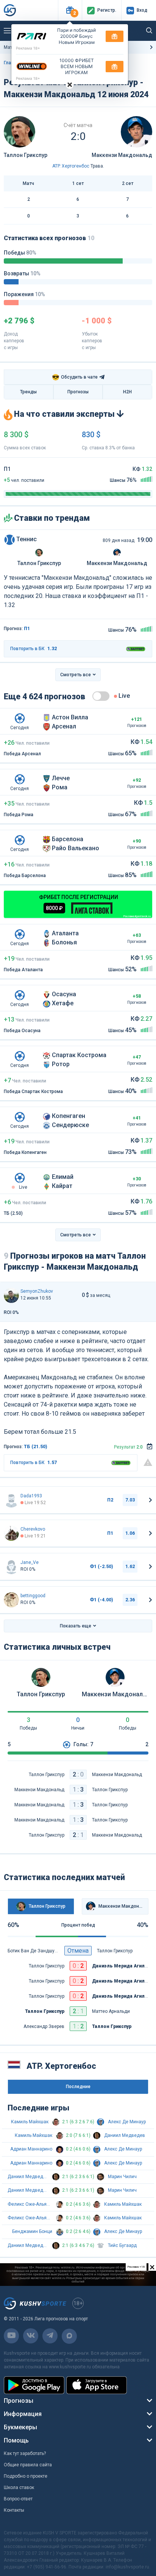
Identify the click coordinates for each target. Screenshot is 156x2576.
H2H (127, 392)
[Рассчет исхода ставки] (150, 1447)
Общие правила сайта (28, 2465)
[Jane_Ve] (11, 1567)
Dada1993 (31, 1496)
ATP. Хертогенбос (71, 166)
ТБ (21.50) (36, 1447)
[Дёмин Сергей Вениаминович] (11, 1533)
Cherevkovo (33, 1529)
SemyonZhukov (37, 1291)
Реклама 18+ (28, 48)
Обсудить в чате (75, 377)
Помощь (16, 2440)
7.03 (130, 1500)
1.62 (130, 1567)
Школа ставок (19, 2487)
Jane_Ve (30, 1562)
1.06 (130, 1533)
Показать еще (76, 1626)
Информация (23, 2414)
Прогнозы (78, 392)
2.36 (130, 1600)
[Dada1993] (11, 1500)
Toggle (101, 696)
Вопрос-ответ (18, 2499)
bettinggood (33, 1596)
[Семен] (11, 1295)
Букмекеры (20, 2427)
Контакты (14, 2510)
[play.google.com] (34, 2385)
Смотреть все (76, 675)
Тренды (28, 392)
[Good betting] (11, 1600)
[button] (70, 10)
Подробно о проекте (26, 2476)
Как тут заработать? (25, 2453)
